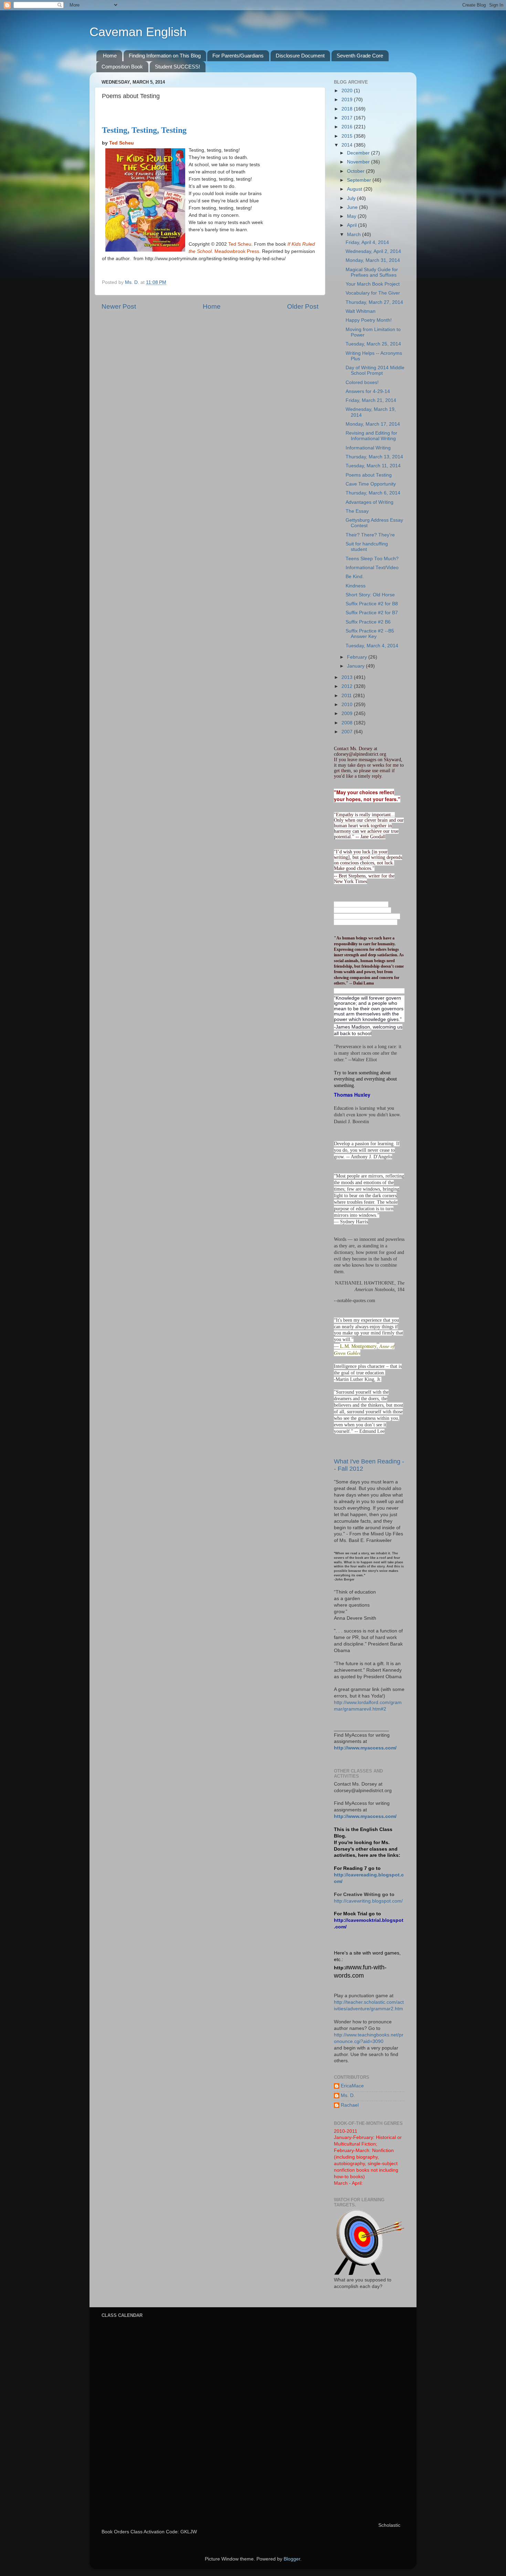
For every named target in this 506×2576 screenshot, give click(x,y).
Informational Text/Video (372, 568)
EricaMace (352, 2086)
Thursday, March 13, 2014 (374, 457)
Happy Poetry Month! (369, 320)
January (356, 666)
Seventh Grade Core (360, 56)
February (358, 657)
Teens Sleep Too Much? (372, 559)
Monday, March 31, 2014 (373, 260)
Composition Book (122, 67)
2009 (348, 714)
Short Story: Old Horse (370, 595)
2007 (348, 732)
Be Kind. (355, 577)
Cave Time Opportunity (371, 484)
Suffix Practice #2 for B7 (372, 613)
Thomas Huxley (352, 1095)
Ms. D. (348, 2095)
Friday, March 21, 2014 (371, 400)
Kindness (356, 586)
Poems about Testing (369, 475)
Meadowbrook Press (237, 251)
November (359, 162)
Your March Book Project (373, 284)
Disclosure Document (300, 56)
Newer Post (119, 306)
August (355, 189)
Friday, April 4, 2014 (367, 242)
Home (110, 56)
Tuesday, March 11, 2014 (373, 466)
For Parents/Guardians (238, 56)
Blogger (292, 2559)
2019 (348, 100)
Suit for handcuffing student (367, 547)
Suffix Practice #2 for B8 (372, 604)
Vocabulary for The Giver (373, 293)
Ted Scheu (122, 143)
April (352, 225)
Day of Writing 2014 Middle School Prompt (375, 370)
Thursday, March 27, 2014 (374, 302)
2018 (348, 109)
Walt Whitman (361, 311)
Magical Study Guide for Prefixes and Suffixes (372, 272)
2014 (348, 145)
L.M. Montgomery (358, 1346)
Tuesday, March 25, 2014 (373, 344)
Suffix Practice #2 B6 (368, 622)
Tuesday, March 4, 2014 (372, 646)
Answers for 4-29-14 (368, 391)
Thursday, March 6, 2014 (373, 493)
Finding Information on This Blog (165, 56)
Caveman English (138, 32)
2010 (348, 705)
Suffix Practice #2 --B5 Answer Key (370, 634)
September (360, 180)
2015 (348, 136)
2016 (348, 127)
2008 (348, 723)
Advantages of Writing (370, 502)
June (353, 207)
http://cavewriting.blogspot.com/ (368, 1901)
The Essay (357, 511)
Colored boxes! (362, 382)
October (356, 171)
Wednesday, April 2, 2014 (373, 251)
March (355, 235)
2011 (347, 696)
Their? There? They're (370, 535)
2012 (348, 686)
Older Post (303, 306)
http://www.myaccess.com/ (365, 1748)
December (359, 153)
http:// (341, 1968)
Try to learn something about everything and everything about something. (365, 1079)
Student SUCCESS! (177, 67)
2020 (348, 91)
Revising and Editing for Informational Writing (371, 436)
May (352, 216)
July (352, 198)
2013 (348, 677)
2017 (348, 118)
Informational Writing (368, 448)
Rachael (350, 2105)
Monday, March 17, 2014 (373, 424)
